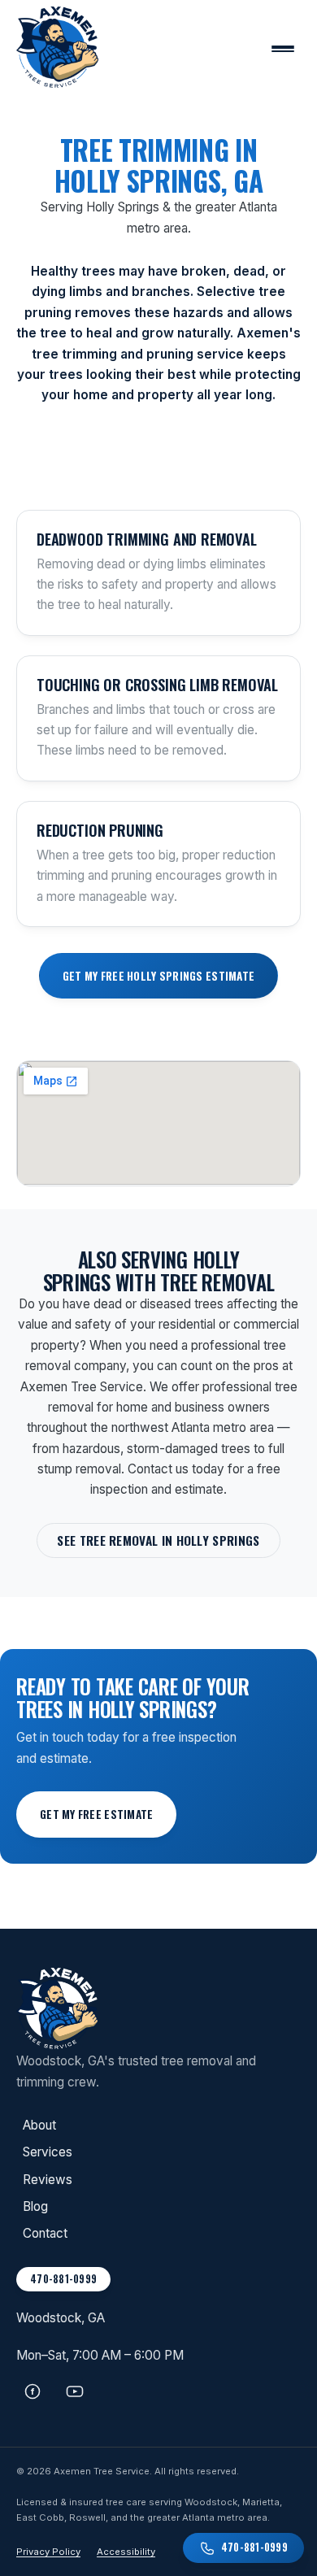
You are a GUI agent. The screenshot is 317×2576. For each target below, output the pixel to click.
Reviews (48, 2180)
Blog (35, 2206)
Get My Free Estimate (96, 1814)
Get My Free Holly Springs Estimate (158, 976)
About (39, 2125)
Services (48, 2152)
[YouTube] (75, 2397)
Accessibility (126, 2552)
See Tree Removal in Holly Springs (158, 1540)
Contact (45, 2233)
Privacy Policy (48, 2552)
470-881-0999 (63, 2279)
